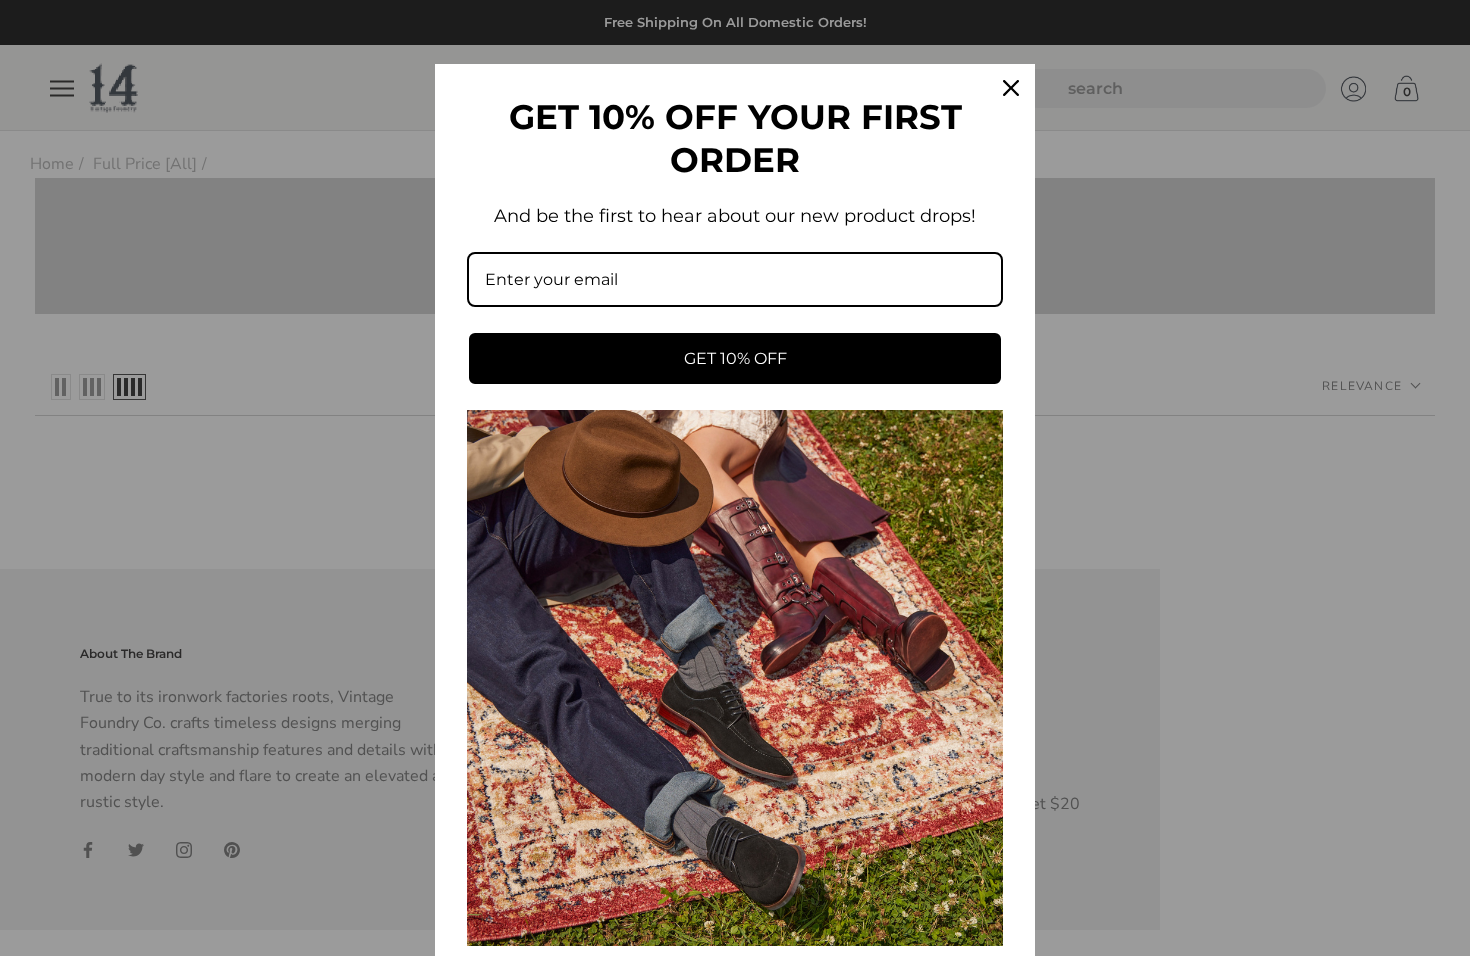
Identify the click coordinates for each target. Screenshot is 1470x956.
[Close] (1011, 88)
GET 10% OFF (735, 358)
